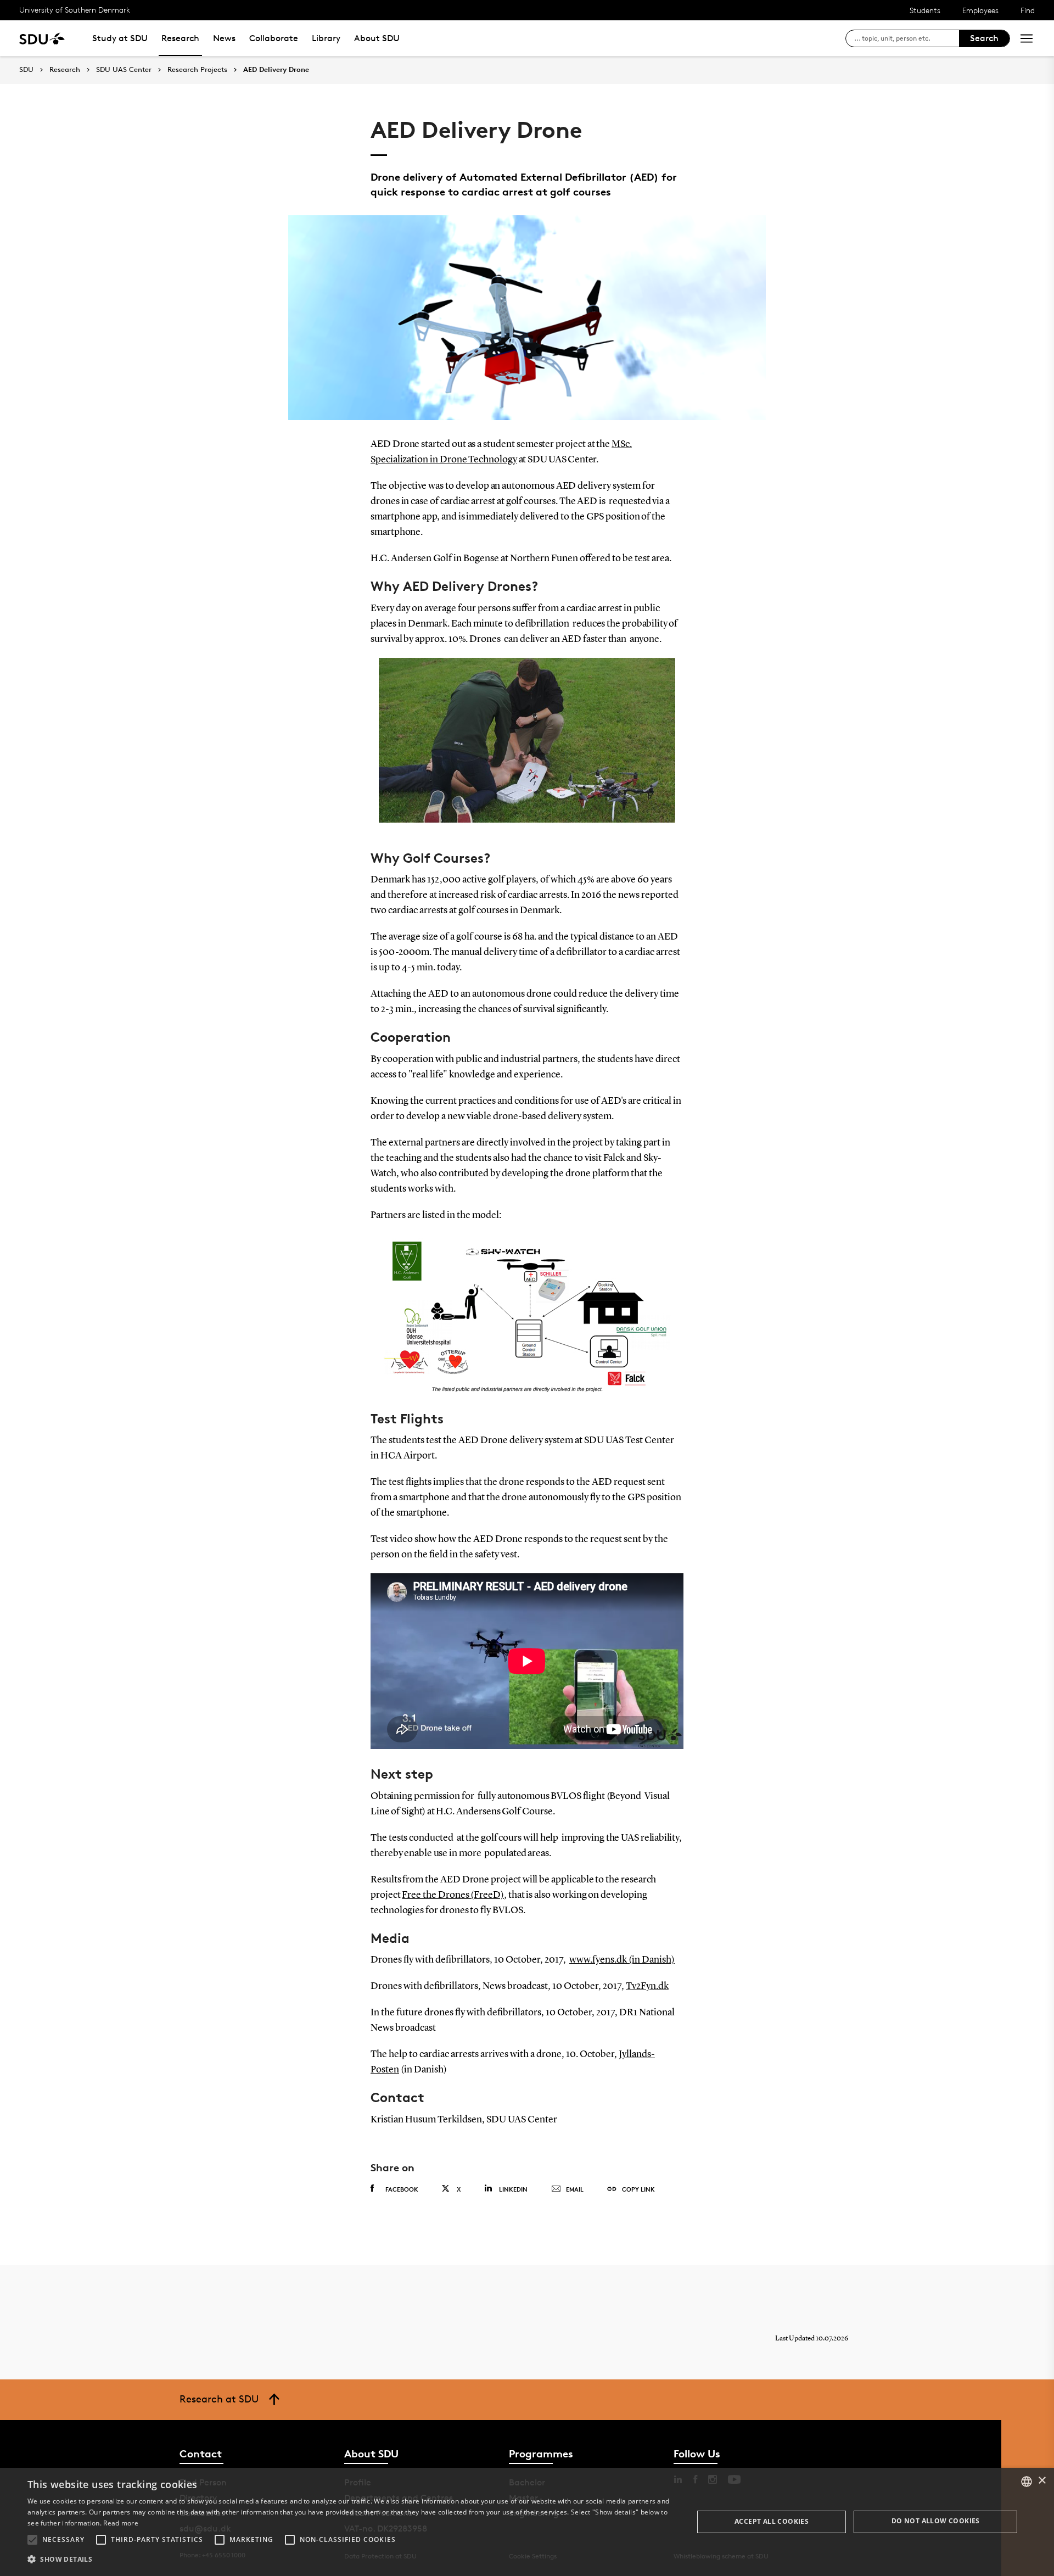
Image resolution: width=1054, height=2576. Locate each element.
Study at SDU (120, 38)
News (224, 38)
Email (575, 2189)
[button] (32, 2540)
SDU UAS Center (124, 70)
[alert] (527, 2522)
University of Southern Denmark (75, 10)
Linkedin (513, 2189)
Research (180, 38)
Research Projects (197, 70)
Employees (980, 10)
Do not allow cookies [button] (936, 2521)
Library (326, 38)
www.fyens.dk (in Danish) (622, 1960)
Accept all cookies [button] (772, 2521)
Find (1028, 10)
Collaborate (274, 38)
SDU (26, 69)
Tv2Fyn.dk (647, 1986)
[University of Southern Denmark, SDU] (42, 38)
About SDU (377, 38)
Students (925, 10)
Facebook (402, 2189)
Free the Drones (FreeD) (453, 1895)
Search (984, 38)
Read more (121, 2523)
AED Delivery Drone (276, 70)
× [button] (1042, 2481)
